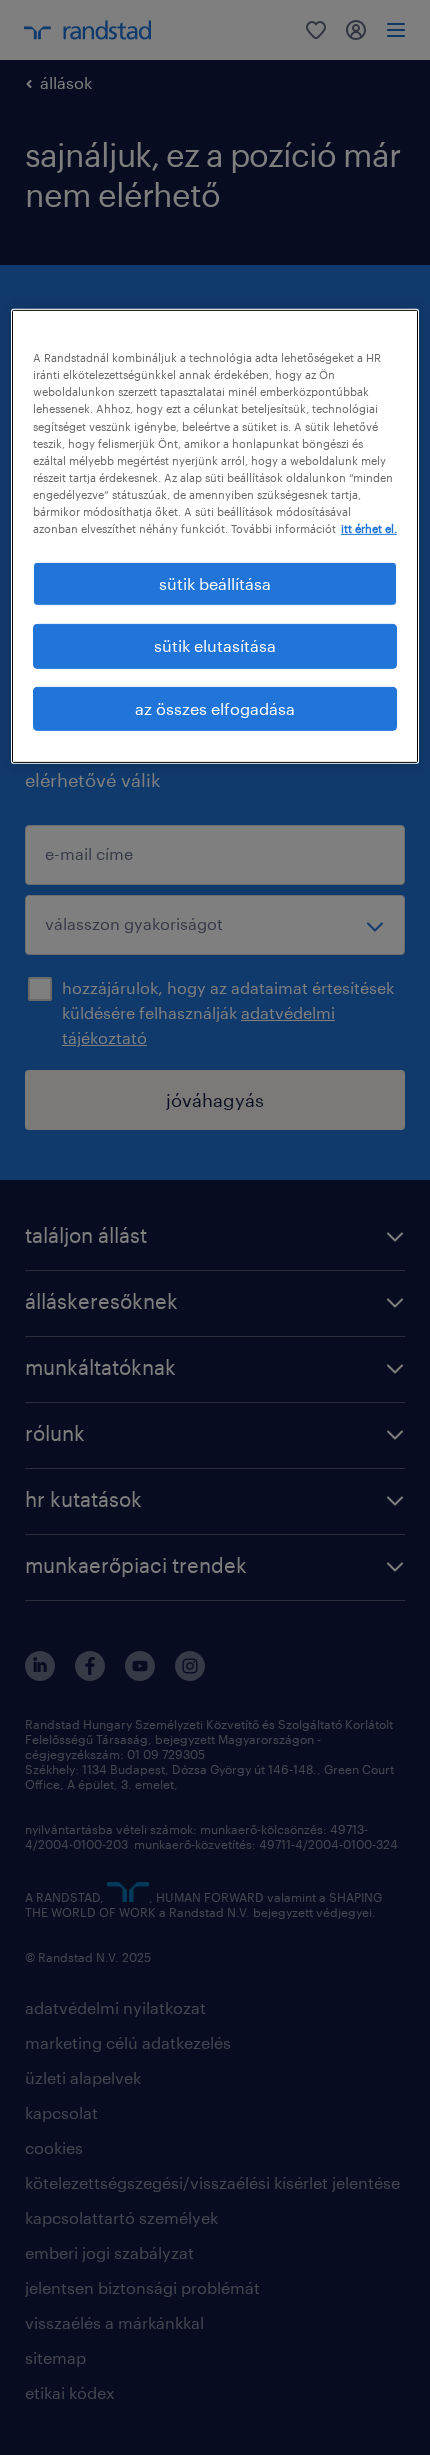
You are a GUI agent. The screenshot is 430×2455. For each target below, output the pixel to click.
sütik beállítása (215, 583)
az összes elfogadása (215, 708)
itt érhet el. (369, 528)
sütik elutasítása (215, 645)
